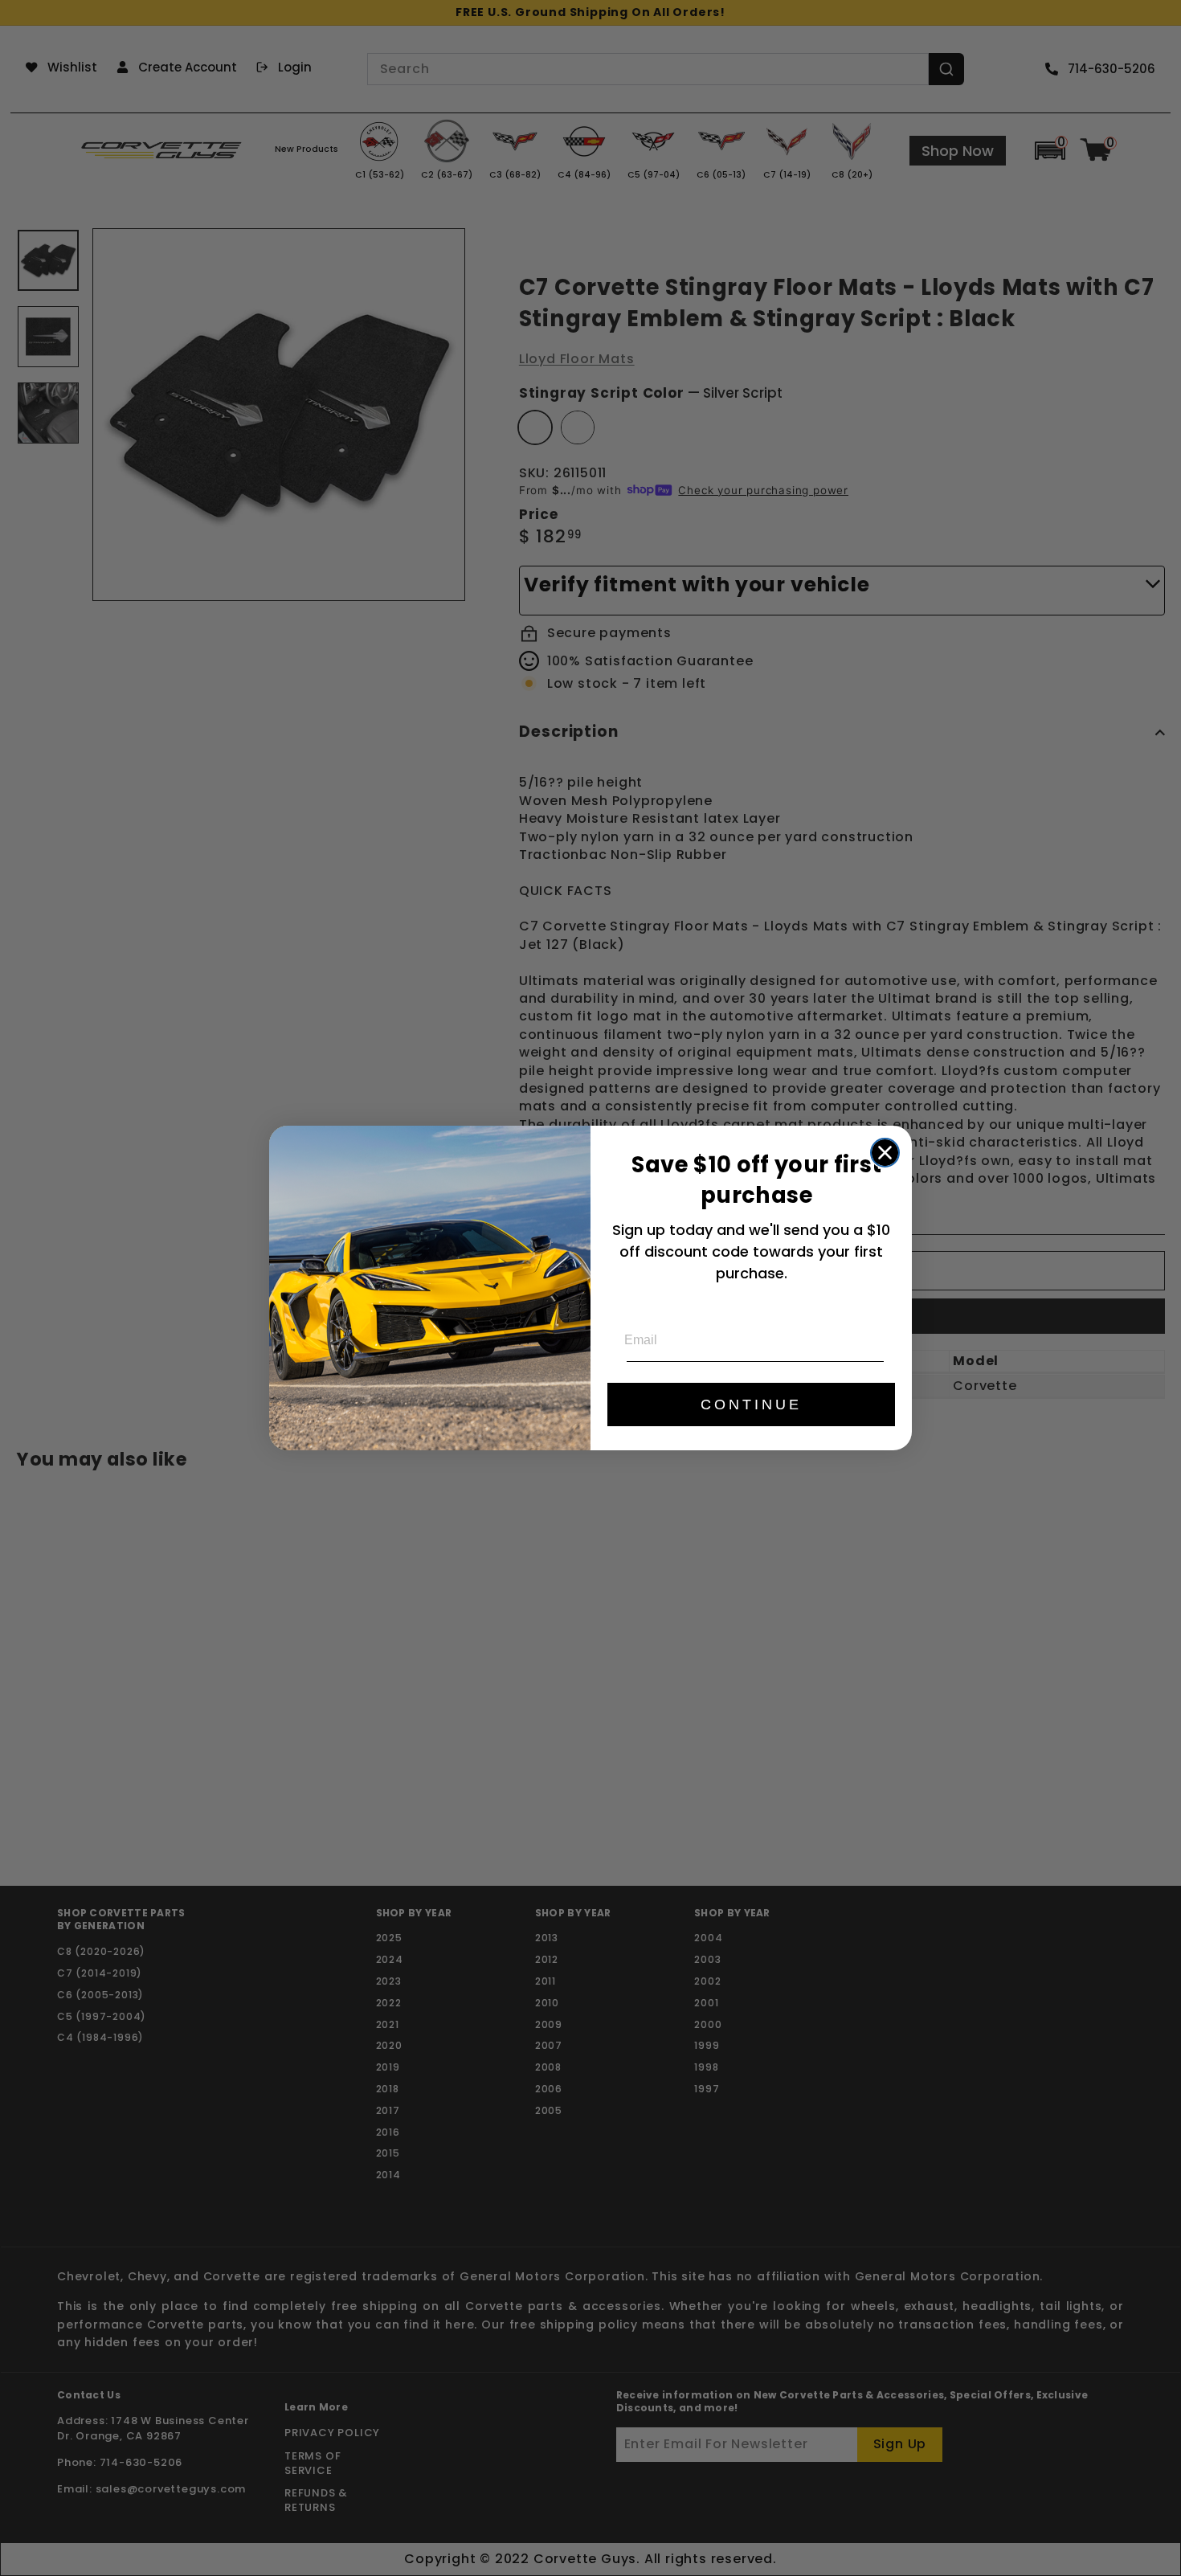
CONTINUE (751, 1405)
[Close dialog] (885, 1153)
